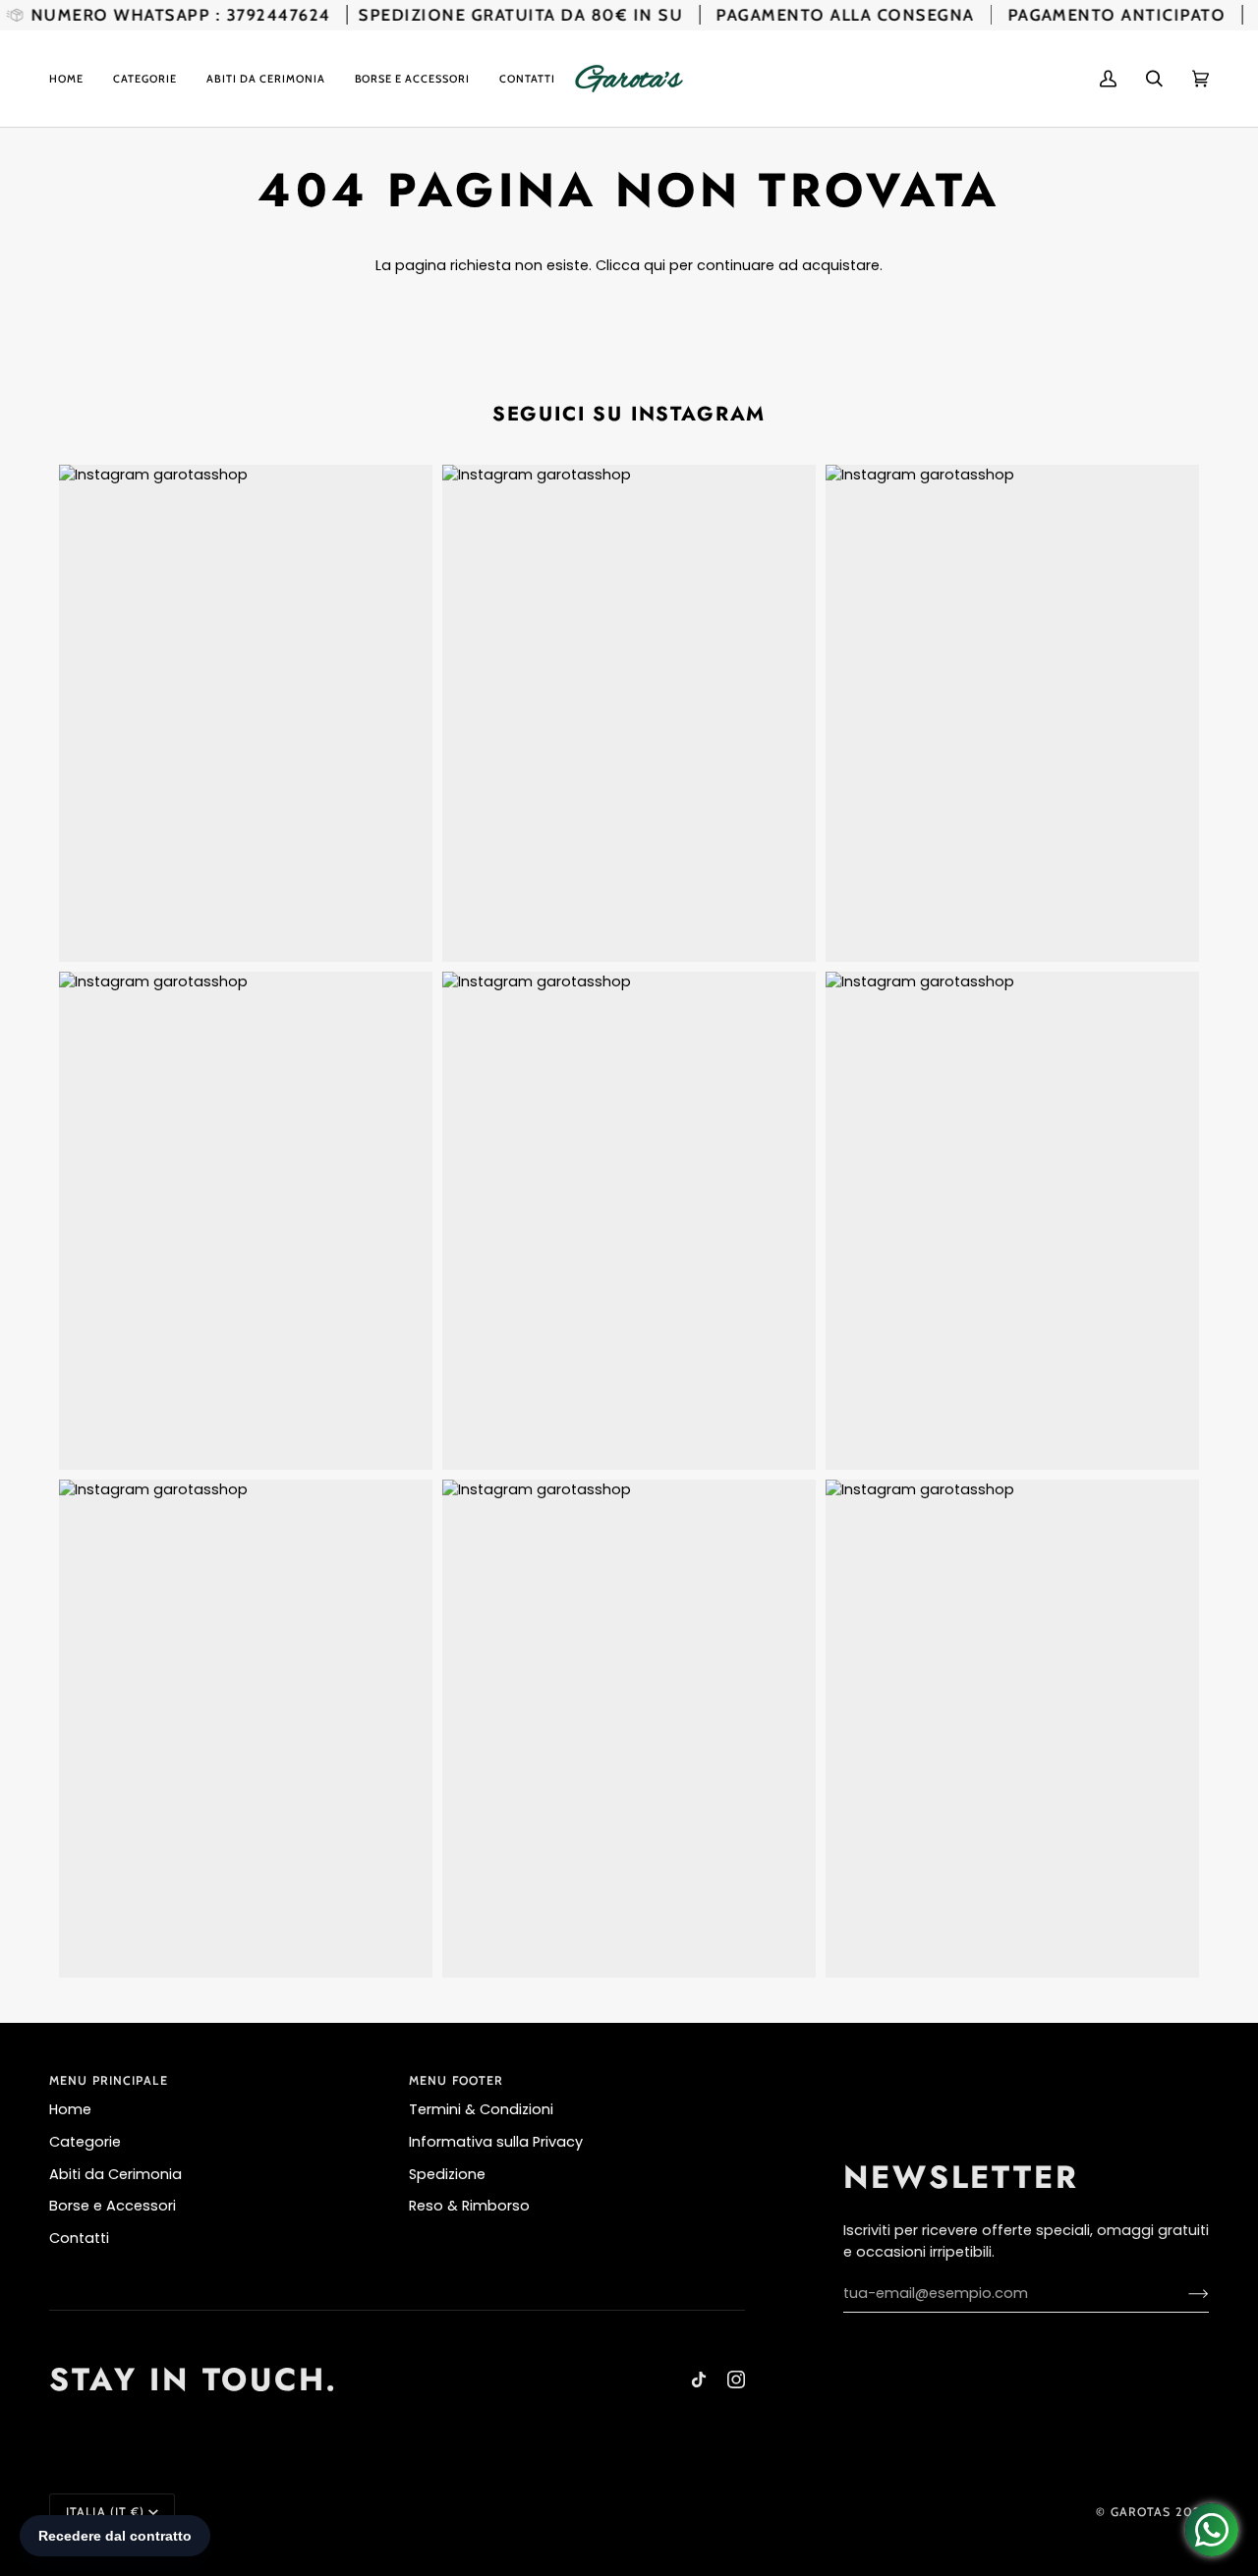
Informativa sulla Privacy (496, 2142)
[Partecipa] (1183, 2293)
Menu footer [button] (456, 2080)
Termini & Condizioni (481, 2109)
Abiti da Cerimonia (115, 2174)
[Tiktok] (699, 2380)
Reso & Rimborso (469, 2206)
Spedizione (447, 2174)
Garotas (1141, 2512)
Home (70, 2109)
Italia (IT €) (105, 2512)
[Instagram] (736, 2380)
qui (655, 265)
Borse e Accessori (113, 2206)
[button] (145, 79)
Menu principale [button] (109, 2080)
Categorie (85, 2142)
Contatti (79, 2238)
